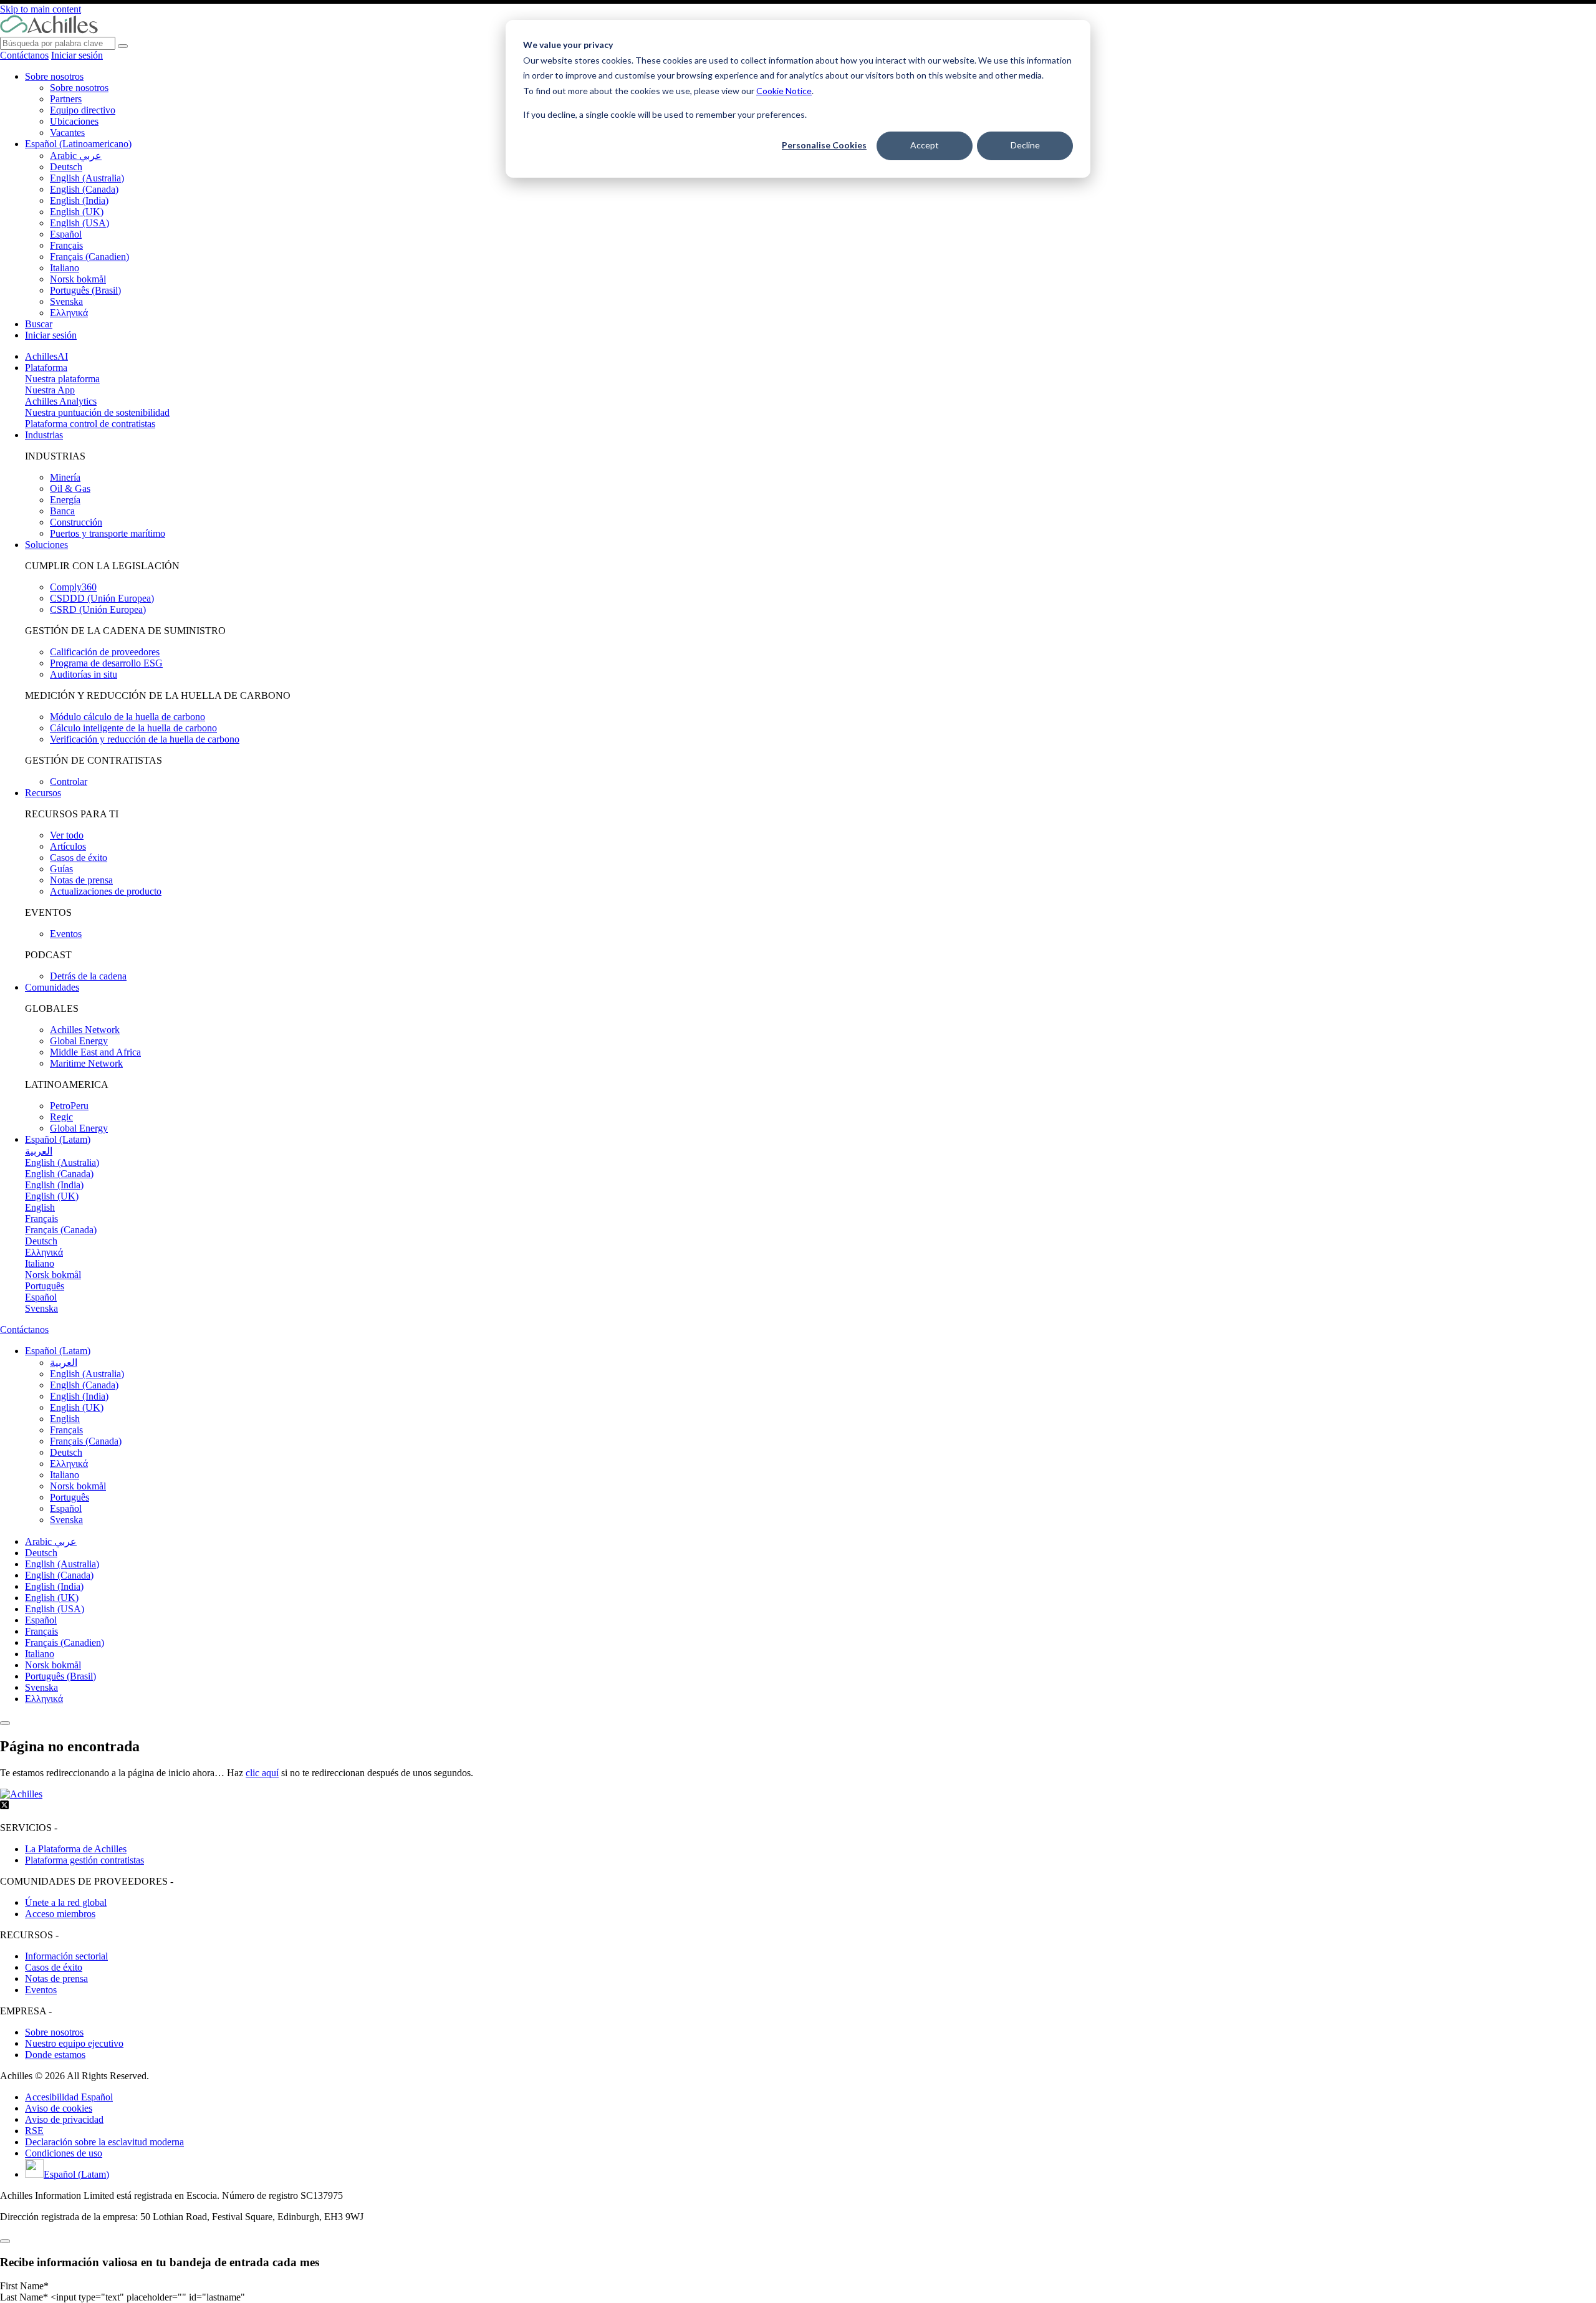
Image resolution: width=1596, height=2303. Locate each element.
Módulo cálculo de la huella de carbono (127, 717)
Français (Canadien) (89, 257)
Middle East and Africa (95, 1052)
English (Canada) (84, 189)
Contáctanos (24, 55)
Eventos (66, 934)
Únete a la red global (66, 1902)
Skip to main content (41, 9)
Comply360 (73, 587)
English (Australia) (87, 178)
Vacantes (67, 132)
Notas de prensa (81, 880)
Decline (1025, 145)
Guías (61, 869)
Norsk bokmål (78, 279)
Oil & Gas (70, 488)
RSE (34, 2131)
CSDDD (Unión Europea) (102, 598)
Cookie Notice (784, 91)
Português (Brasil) (85, 290)
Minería (65, 477)
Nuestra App (50, 390)
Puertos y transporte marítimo (108, 533)
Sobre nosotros (54, 76)
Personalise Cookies (824, 145)
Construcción (76, 522)
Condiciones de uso (64, 2153)
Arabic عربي (76, 156)
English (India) (79, 200)
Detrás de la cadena (88, 976)
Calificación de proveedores (105, 652)
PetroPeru (69, 1106)
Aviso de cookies (59, 2108)
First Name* (24, 2286)
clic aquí (262, 1773)
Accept (925, 145)
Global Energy (79, 1041)
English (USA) (79, 223)
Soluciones (46, 545)
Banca (62, 511)
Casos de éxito (79, 858)
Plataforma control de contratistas (90, 424)
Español (66, 234)
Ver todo (67, 835)
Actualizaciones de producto (106, 891)
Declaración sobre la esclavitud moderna (104, 2142)
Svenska (66, 301)
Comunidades (52, 987)
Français (66, 245)
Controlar (69, 781)
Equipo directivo (83, 110)
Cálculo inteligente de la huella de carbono (133, 728)
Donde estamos (55, 2055)
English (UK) (77, 212)
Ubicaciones (74, 121)
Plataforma (46, 368)
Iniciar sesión (77, 55)
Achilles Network (85, 1030)
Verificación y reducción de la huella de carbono (145, 739)
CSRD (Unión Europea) (98, 609)
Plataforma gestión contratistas (84, 1860)
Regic (61, 1117)
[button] (58, 1351)
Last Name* (25, 2297)
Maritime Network (86, 1063)
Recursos (43, 793)
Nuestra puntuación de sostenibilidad (97, 412)
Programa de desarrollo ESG (106, 663)
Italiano (65, 268)
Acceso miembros (60, 1914)
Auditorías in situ (84, 674)
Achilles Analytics (61, 401)
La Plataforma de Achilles (76, 1849)
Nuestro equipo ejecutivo (74, 2043)
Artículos (68, 846)
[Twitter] (4, 1806)
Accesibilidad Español (69, 2097)
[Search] (123, 46)
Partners (66, 99)
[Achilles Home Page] (49, 31)
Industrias (44, 435)
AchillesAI (46, 356)
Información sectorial (66, 1956)
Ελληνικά (69, 313)
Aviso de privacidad (64, 2119)
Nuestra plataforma (62, 379)
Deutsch (66, 167)
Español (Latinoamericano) (78, 144)
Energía (65, 500)
